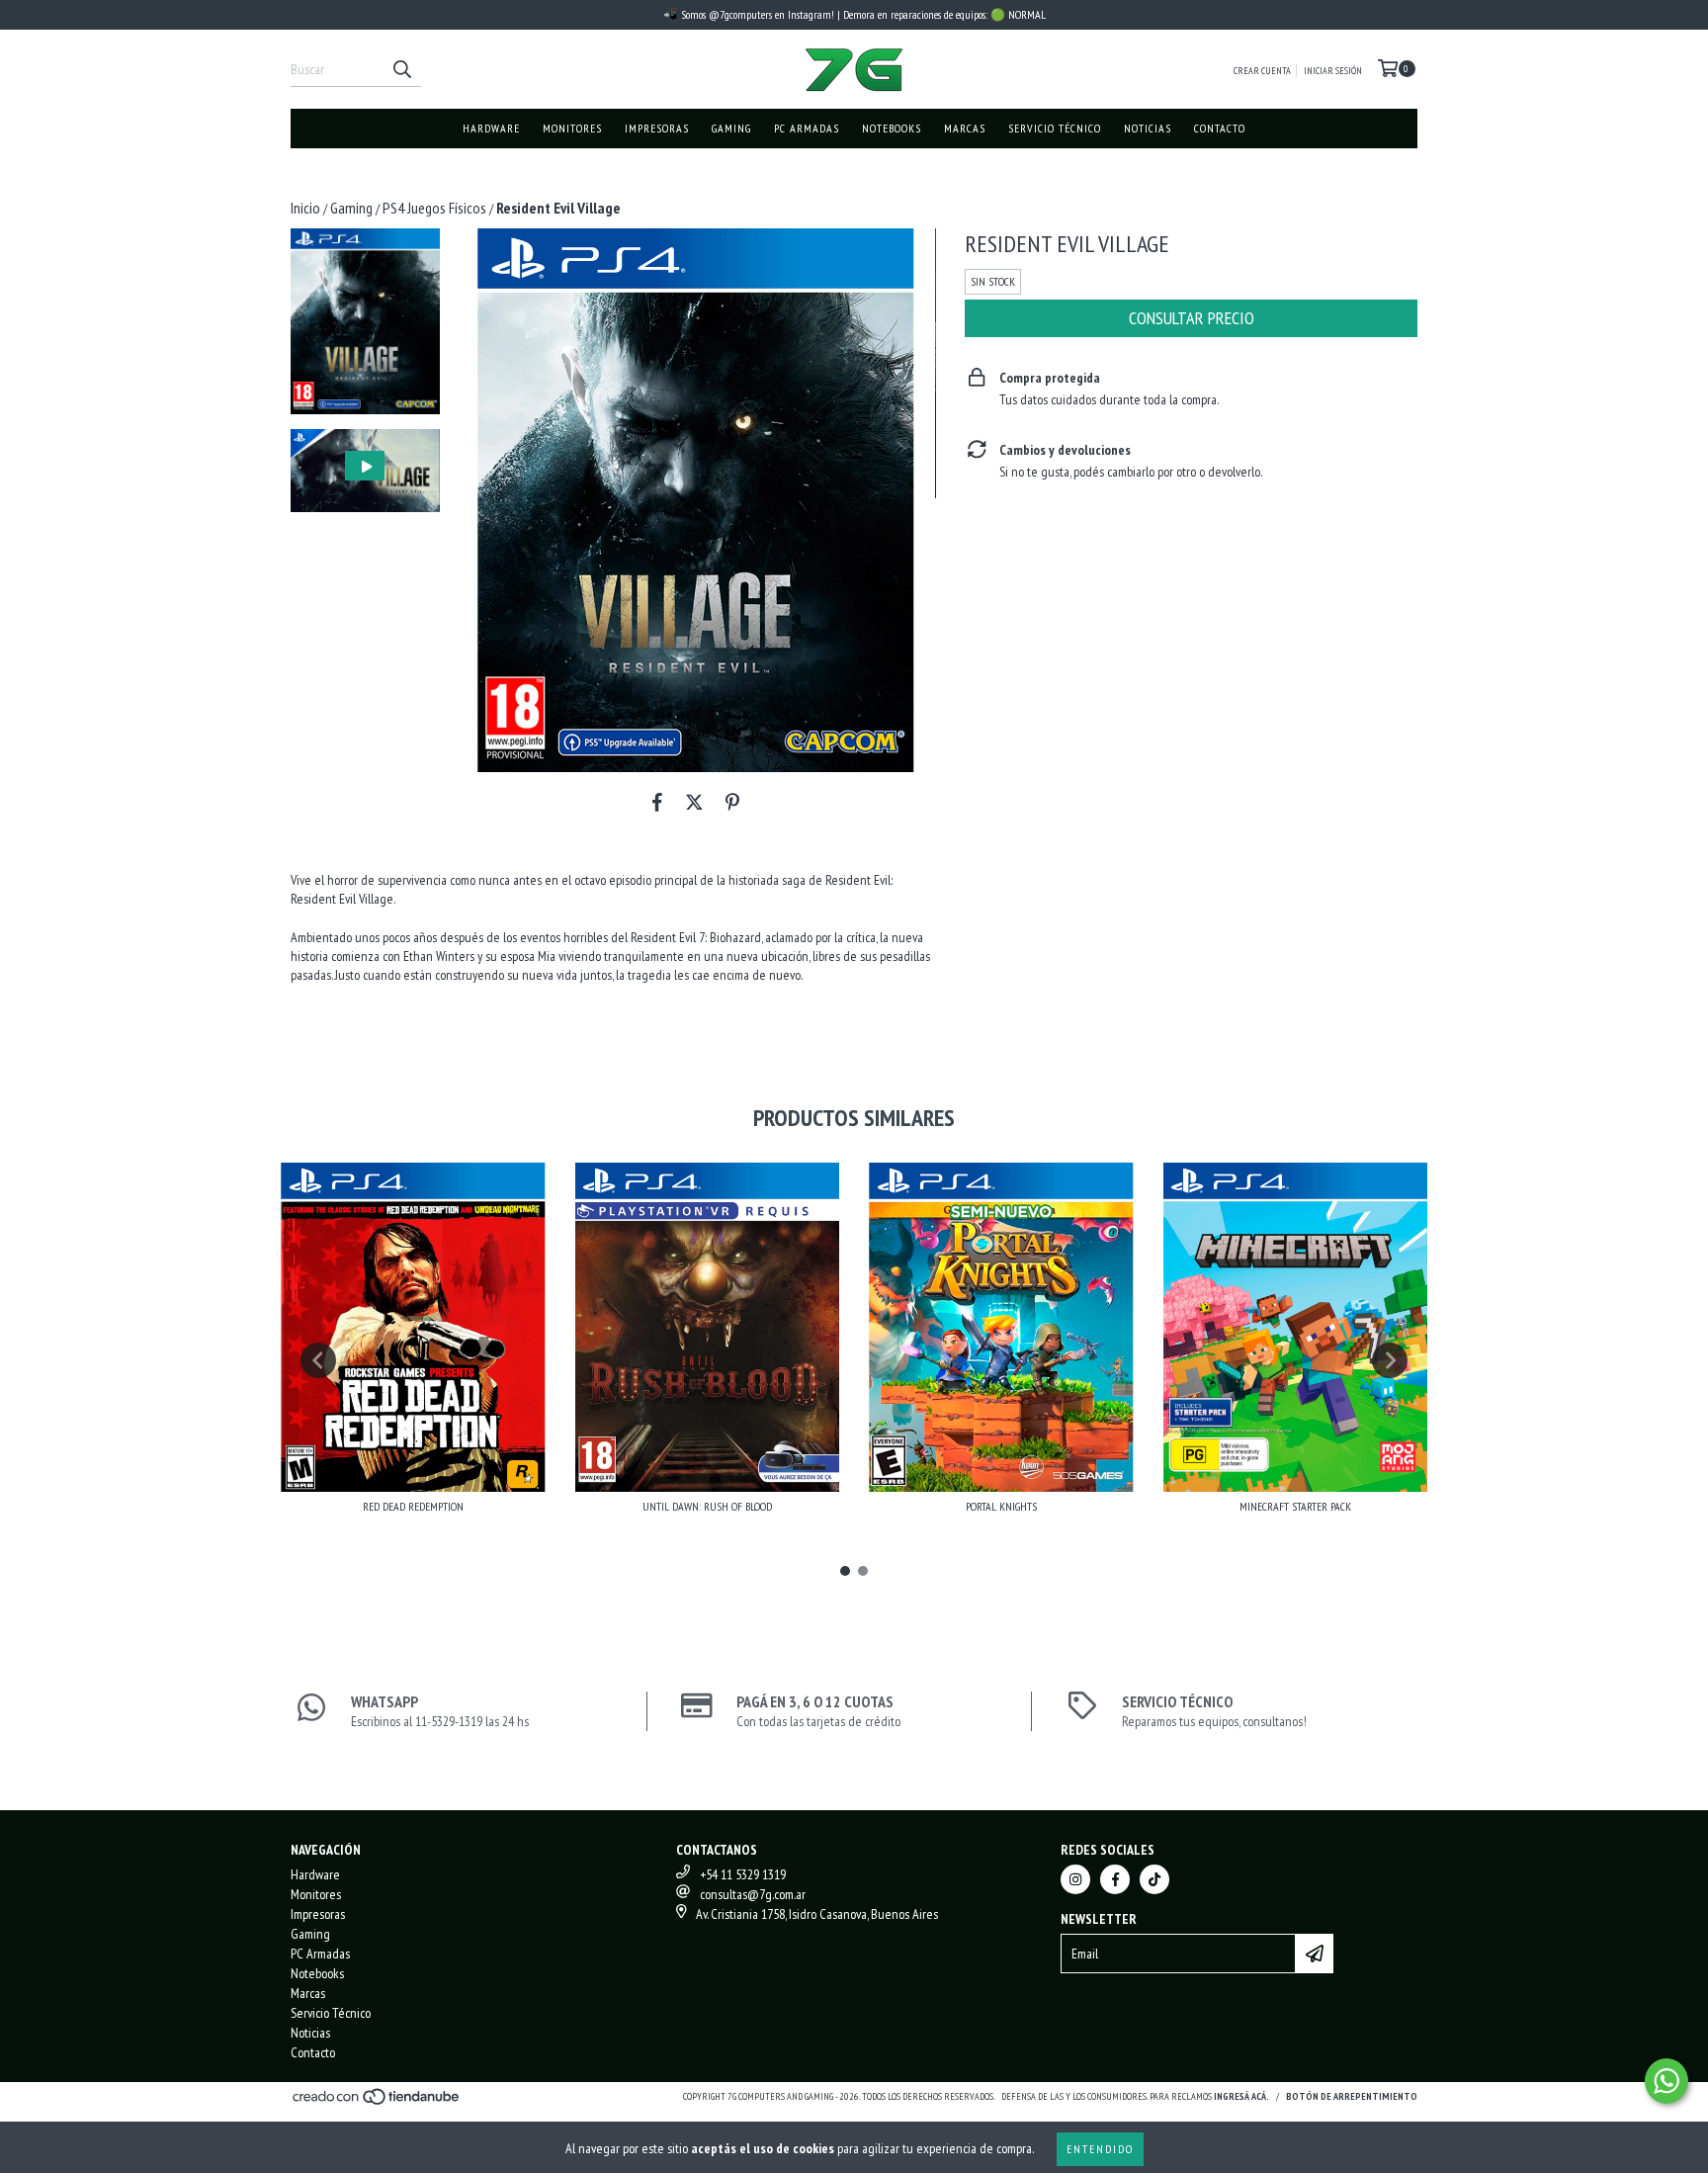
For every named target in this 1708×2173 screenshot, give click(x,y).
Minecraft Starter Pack (1295, 1506)
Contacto (1220, 128)
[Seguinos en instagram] (1075, 1879)
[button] (365, 471)
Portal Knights (1001, 1506)
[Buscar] (401, 69)
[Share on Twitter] (694, 802)
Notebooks (892, 128)
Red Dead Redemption (413, 1506)
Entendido (1100, 2149)
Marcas (965, 128)
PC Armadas (807, 128)
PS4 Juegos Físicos (434, 208)
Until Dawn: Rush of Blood (707, 1506)
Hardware (491, 128)
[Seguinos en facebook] (1115, 1879)
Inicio (305, 208)
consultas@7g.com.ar (753, 1894)
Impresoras (657, 128)
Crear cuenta (1262, 71)
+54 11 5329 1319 (743, 1874)
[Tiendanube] (377, 2103)
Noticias (1148, 128)
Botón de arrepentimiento (1352, 2096)
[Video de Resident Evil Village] (365, 471)
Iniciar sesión (1333, 71)
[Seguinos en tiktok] (1154, 1879)
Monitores (572, 128)
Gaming (731, 128)
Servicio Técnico (1055, 128)
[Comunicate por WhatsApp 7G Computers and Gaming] (1666, 2081)
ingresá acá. (1241, 2096)
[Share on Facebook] (657, 802)
